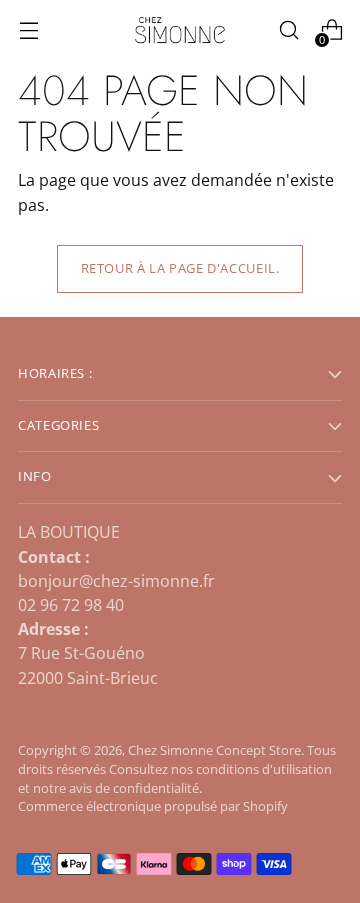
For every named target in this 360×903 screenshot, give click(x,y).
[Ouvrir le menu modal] (28, 30)
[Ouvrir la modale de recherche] (288, 30)
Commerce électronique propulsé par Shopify (153, 806)
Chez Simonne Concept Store (214, 750)
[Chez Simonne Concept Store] (180, 30)
